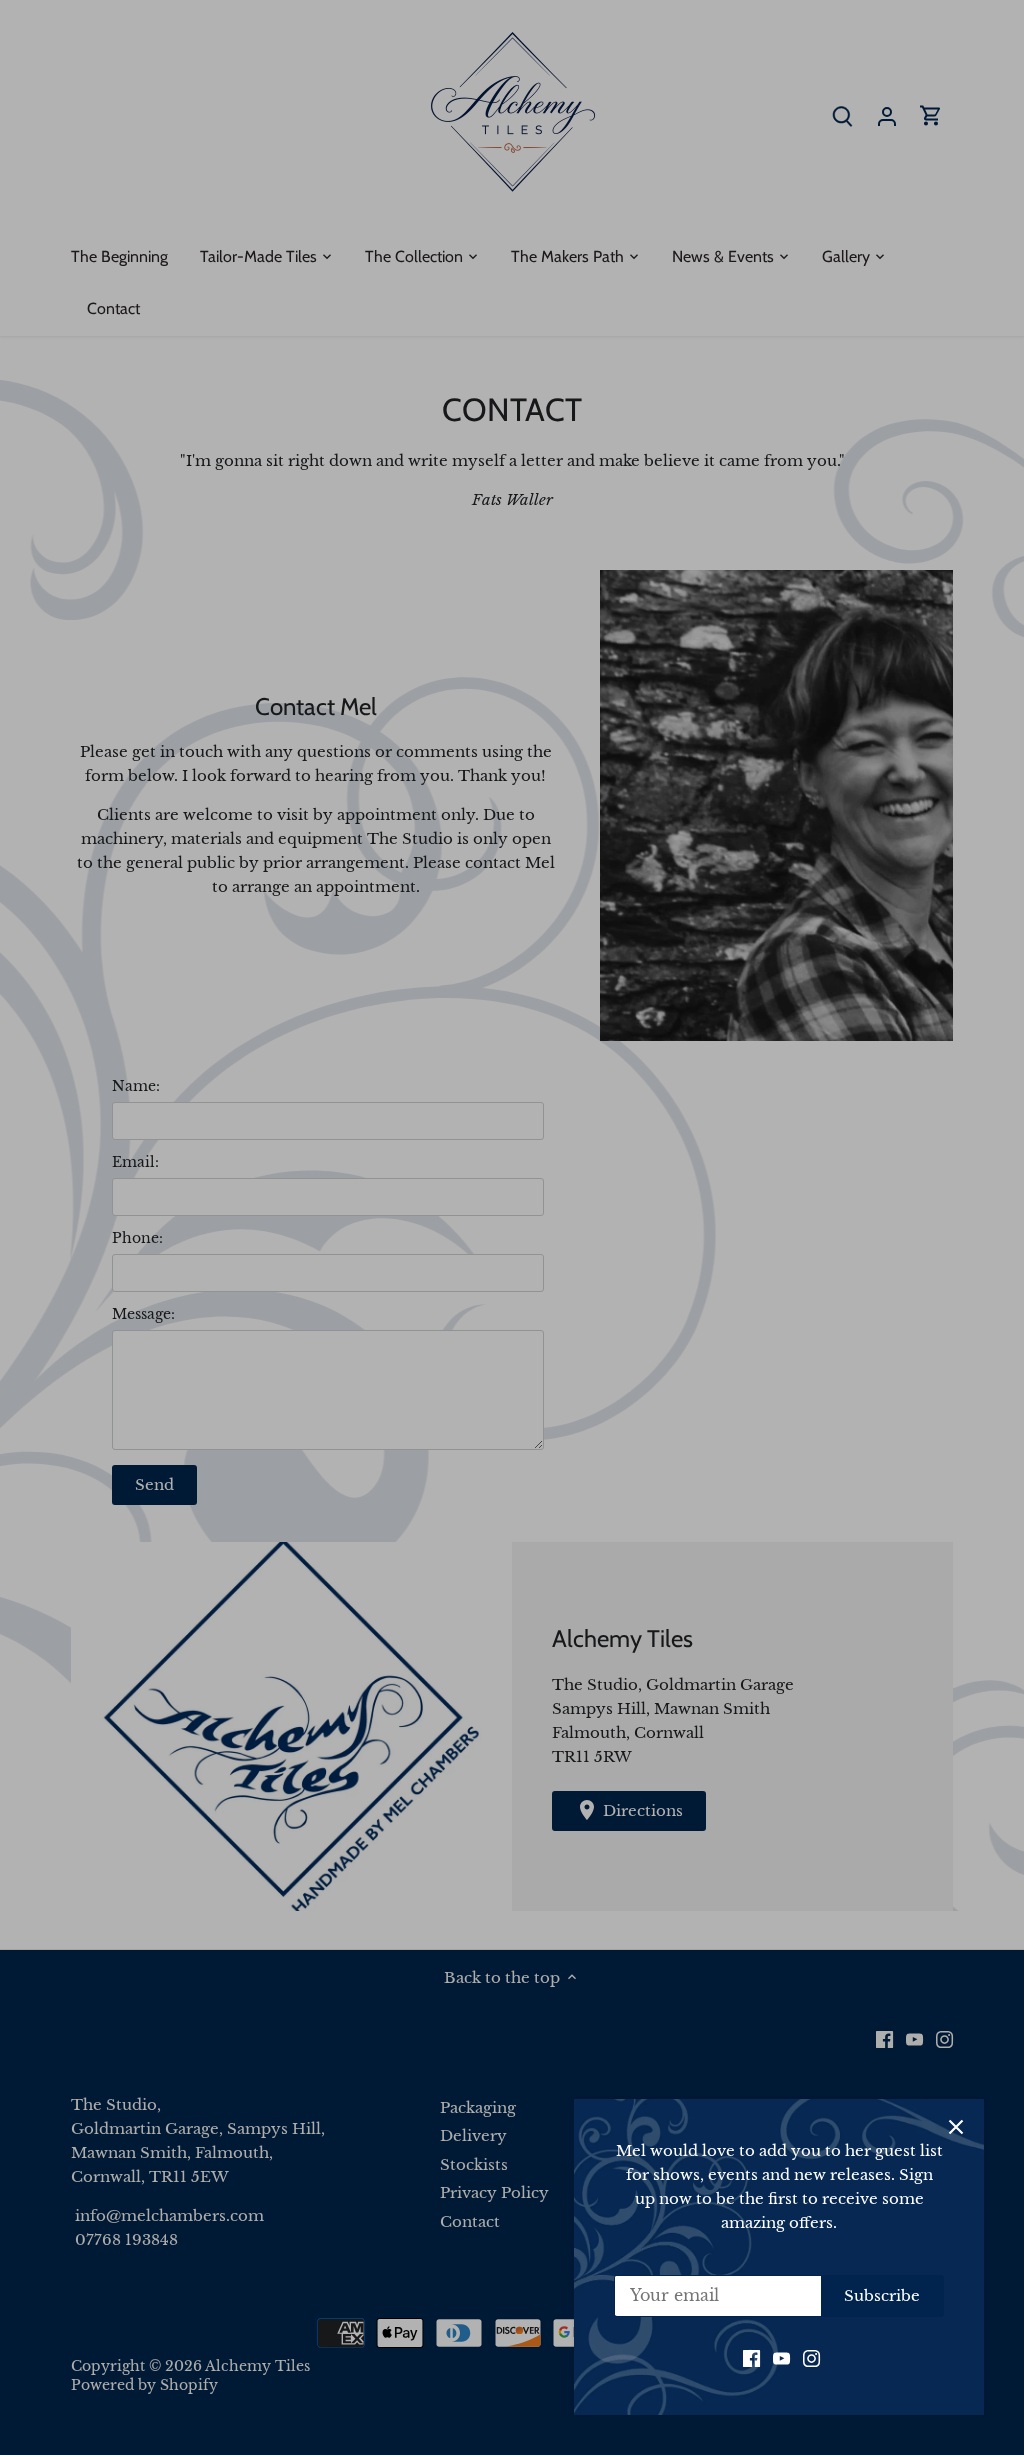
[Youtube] (781, 2357)
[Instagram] (811, 2357)
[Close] (956, 2127)
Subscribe (882, 2295)
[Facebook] (751, 2357)
